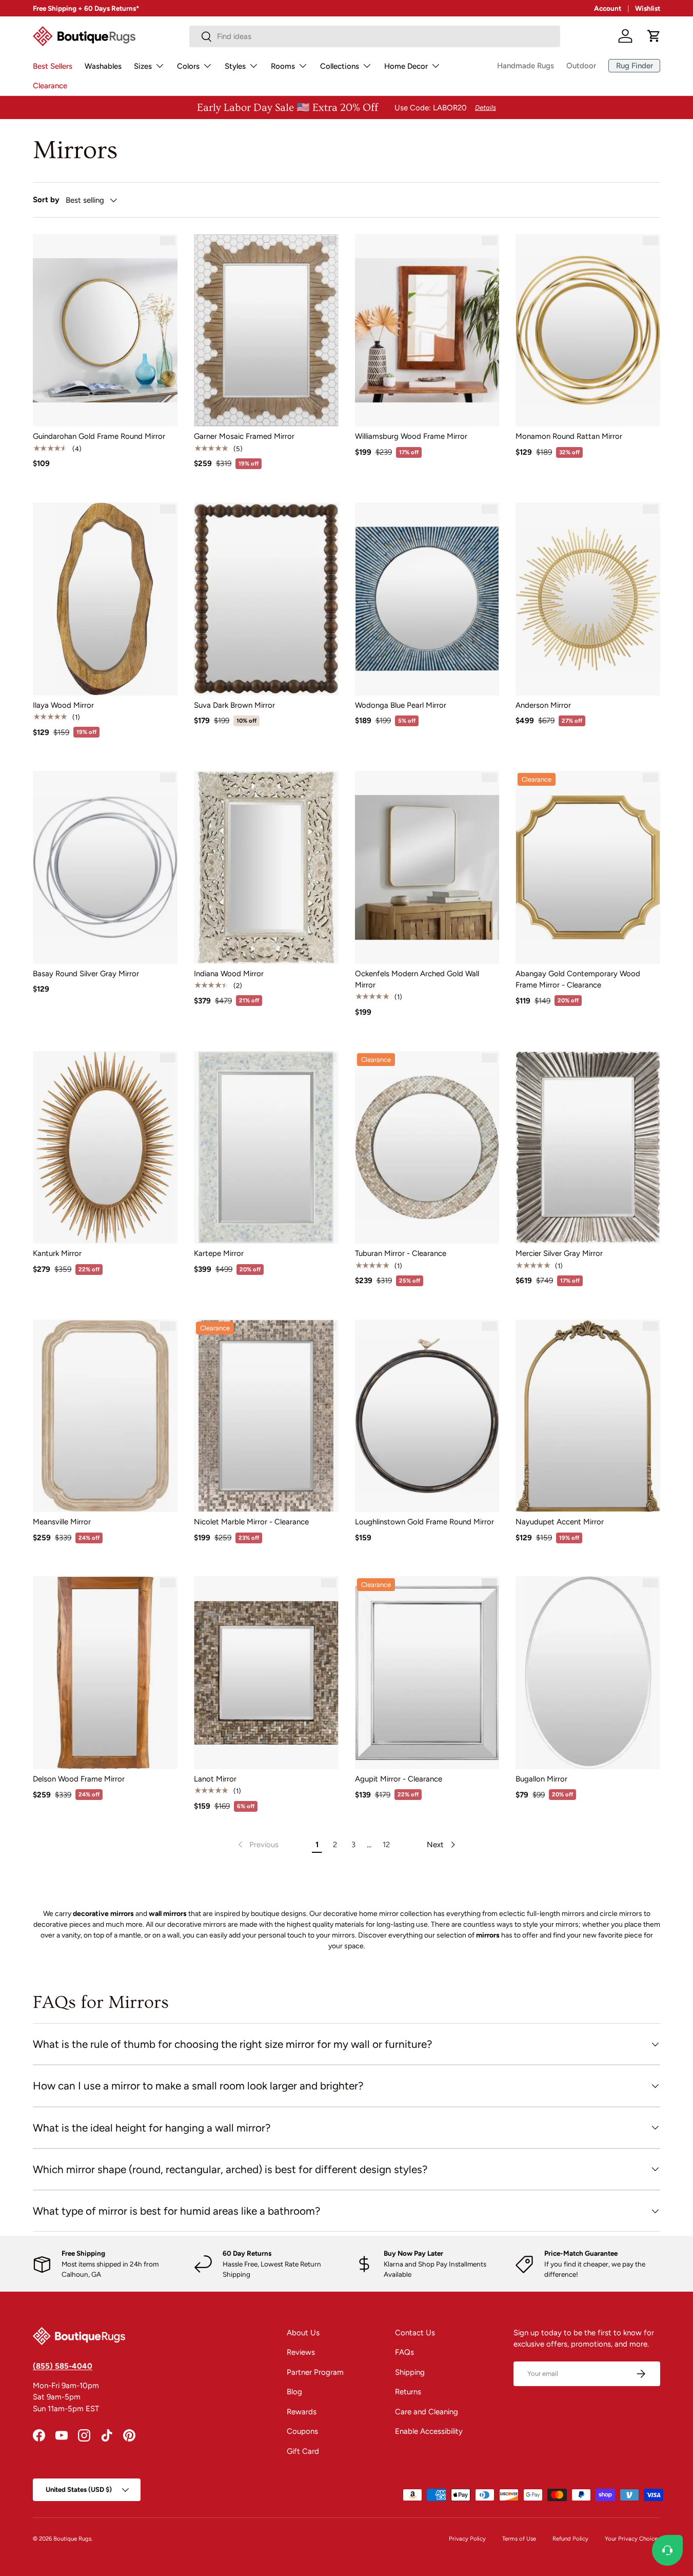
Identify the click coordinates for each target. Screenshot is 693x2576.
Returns (408, 2392)
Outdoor (581, 66)
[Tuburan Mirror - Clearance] (427, 1148)
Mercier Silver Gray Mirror (559, 1253)
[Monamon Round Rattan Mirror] (588, 331)
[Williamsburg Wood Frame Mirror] (427, 331)
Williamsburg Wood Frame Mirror (411, 436)
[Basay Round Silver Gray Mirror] (105, 867)
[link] (257, 1845)
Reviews (301, 2352)
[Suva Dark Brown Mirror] (266, 599)
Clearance (50, 86)
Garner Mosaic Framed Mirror (244, 436)
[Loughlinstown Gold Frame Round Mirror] (427, 1416)
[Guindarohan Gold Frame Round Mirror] (105, 331)
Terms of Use (519, 2539)
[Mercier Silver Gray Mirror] (588, 1148)
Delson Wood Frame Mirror (79, 1779)
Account (608, 8)
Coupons (302, 2431)
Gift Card (303, 2451)
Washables (103, 66)
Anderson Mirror (543, 705)
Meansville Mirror (62, 1522)
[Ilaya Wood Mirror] (105, 599)
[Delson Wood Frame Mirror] (105, 1673)
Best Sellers (53, 66)
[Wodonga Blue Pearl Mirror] (427, 599)
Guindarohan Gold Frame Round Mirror (99, 436)
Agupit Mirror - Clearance (399, 1779)
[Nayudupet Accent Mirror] (588, 1416)
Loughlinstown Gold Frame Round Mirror (424, 1522)
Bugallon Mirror (541, 1779)
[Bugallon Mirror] (588, 1673)
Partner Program (315, 2372)
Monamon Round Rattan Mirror (569, 436)
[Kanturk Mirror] (105, 1148)
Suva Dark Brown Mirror (234, 705)
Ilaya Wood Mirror (63, 705)
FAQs (404, 2352)
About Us (303, 2333)
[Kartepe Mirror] (266, 1148)
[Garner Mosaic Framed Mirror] (266, 331)
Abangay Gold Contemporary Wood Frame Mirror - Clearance (578, 980)
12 (386, 1845)
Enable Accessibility (429, 2431)
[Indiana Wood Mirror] (266, 867)
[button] (654, 36)
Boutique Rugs (72, 2539)
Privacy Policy (467, 2539)
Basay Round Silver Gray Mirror (86, 974)
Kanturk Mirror (57, 1253)
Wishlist (648, 8)
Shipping (410, 2372)
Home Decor (406, 66)
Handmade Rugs (526, 66)
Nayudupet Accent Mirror (560, 1522)
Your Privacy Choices (632, 2539)
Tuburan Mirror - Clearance (401, 1253)
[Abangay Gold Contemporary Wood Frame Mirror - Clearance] (588, 867)
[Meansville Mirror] (105, 1416)
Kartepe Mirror (219, 1253)
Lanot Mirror (215, 1779)
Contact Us (415, 2333)
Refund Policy (570, 2539)
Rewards (302, 2412)
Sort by (46, 200)
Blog (294, 2392)
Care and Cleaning (427, 2412)
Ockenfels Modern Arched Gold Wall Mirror (417, 980)
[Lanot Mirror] (266, 1673)
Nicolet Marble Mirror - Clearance (251, 1522)
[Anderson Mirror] (588, 599)
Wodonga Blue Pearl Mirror (401, 705)
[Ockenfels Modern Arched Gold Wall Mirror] (427, 867)
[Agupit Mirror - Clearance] (427, 1673)
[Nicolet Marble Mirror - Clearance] (266, 1416)
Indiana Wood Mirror (229, 974)
